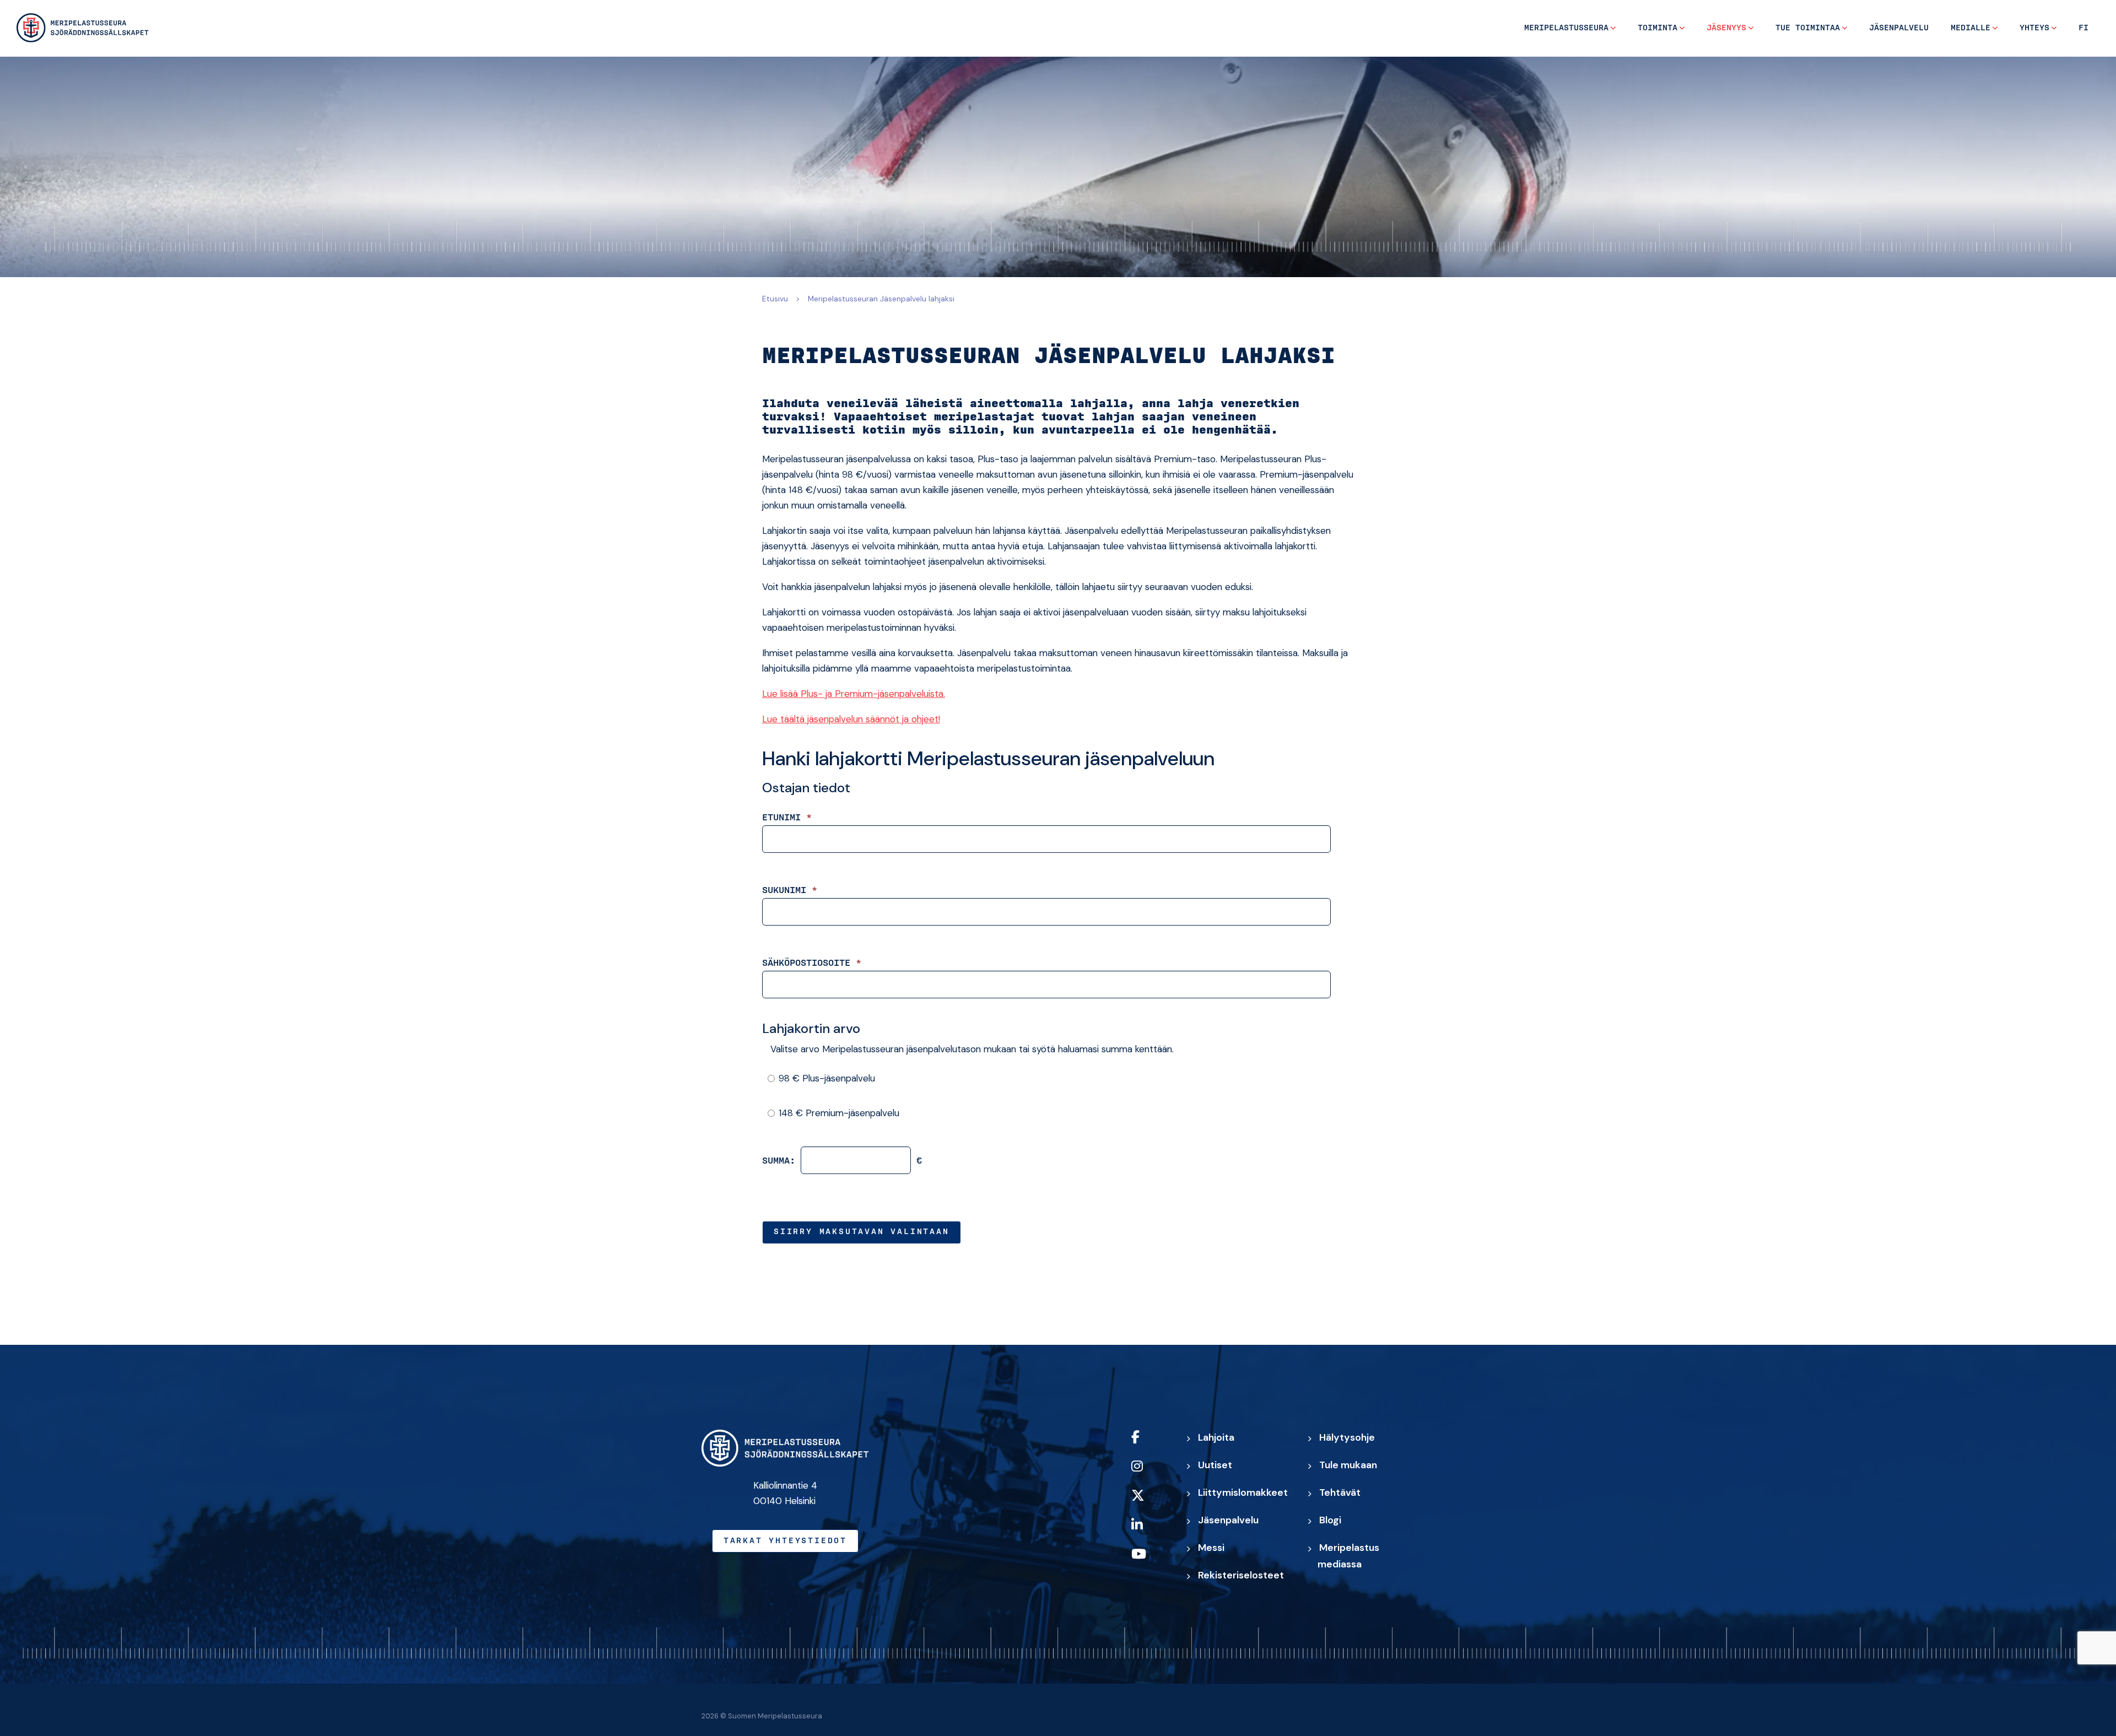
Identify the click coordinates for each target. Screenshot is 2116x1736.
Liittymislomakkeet (1243, 1492)
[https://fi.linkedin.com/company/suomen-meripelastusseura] (1149, 1532)
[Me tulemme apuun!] (83, 28)
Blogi (1330, 1520)
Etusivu (775, 299)
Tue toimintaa (1808, 28)
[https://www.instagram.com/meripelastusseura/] (1149, 1473)
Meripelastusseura (1566, 28)
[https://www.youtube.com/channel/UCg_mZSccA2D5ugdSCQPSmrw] (1149, 1561)
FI (2083, 28)
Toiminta (1658, 28)
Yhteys (2034, 28)
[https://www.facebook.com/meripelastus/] (1149, 1444)
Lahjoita (1216, 1437)
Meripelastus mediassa (1348, 1556)
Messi (1211, 1548)
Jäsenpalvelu (1899, 28)
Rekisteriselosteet (1241, 1575)
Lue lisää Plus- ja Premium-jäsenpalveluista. (854, 694)
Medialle (1971, 28)
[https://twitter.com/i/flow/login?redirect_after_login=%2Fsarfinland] (1149, 1503)
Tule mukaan (1348, 1465)
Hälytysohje (1347, 1437)
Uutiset (1215, 1465)
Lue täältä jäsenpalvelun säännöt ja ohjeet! (851, 719)
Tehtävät (1340, 1492)
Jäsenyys (1726, 28)
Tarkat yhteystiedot (785, 1541)
